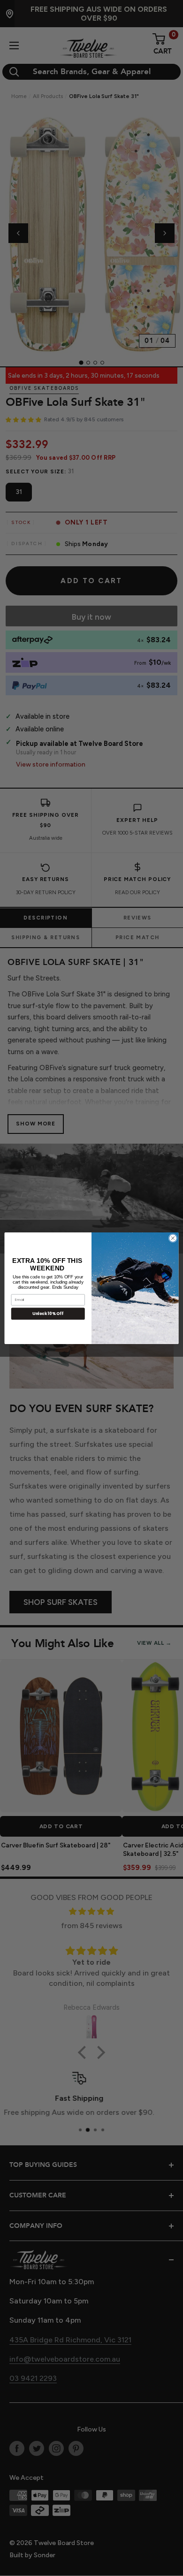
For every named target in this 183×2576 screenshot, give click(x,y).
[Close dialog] (173, 1238)
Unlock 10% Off (48, 1313)
